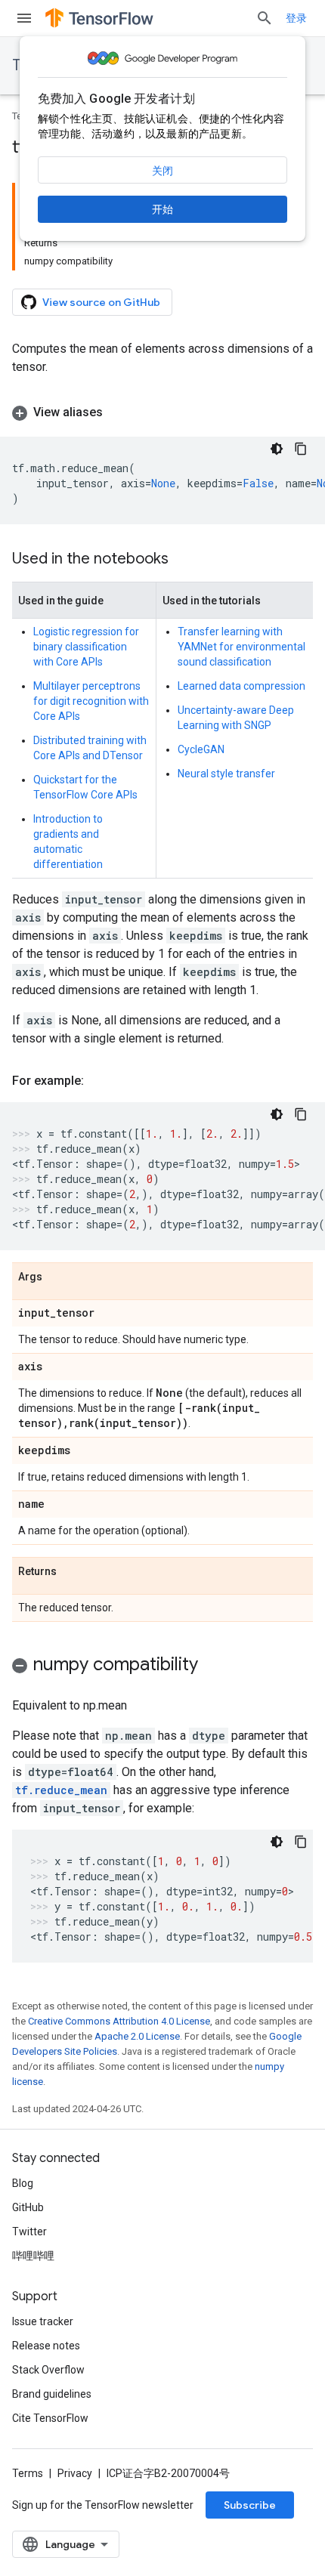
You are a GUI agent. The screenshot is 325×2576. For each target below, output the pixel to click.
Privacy (75, 2473)
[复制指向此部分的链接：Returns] (72, 1572)
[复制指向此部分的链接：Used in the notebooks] (184, 560)
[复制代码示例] (301, 449)
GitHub (28, 2207)
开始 (162, 209)
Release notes (46, 2346)
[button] (162, 412)
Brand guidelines (52, 2394)
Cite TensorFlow (50, 2418)
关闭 (162, 171)
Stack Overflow (48, 2370)
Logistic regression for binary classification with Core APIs (86, 647)
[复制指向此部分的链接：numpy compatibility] (213, 1666)
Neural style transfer (226, 774)
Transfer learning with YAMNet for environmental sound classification (241, 647)
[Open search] (265, 18)
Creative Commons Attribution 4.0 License (119, 2021)
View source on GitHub (101, 302)
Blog (23, 2183)
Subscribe (250, 2505)
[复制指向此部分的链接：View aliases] (118, 412)
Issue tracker (43, 2321)
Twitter (29, 2232)
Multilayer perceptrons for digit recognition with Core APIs (91, 701)
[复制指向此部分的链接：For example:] (99, 1081)
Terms (28, 2473)
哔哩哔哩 (33, 2256)
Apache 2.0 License (137, 2036)
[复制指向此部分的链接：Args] (57, 1277)
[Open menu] (24, 18)
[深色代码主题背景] (277, 449)
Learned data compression (241, 686)
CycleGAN (201, 749)
